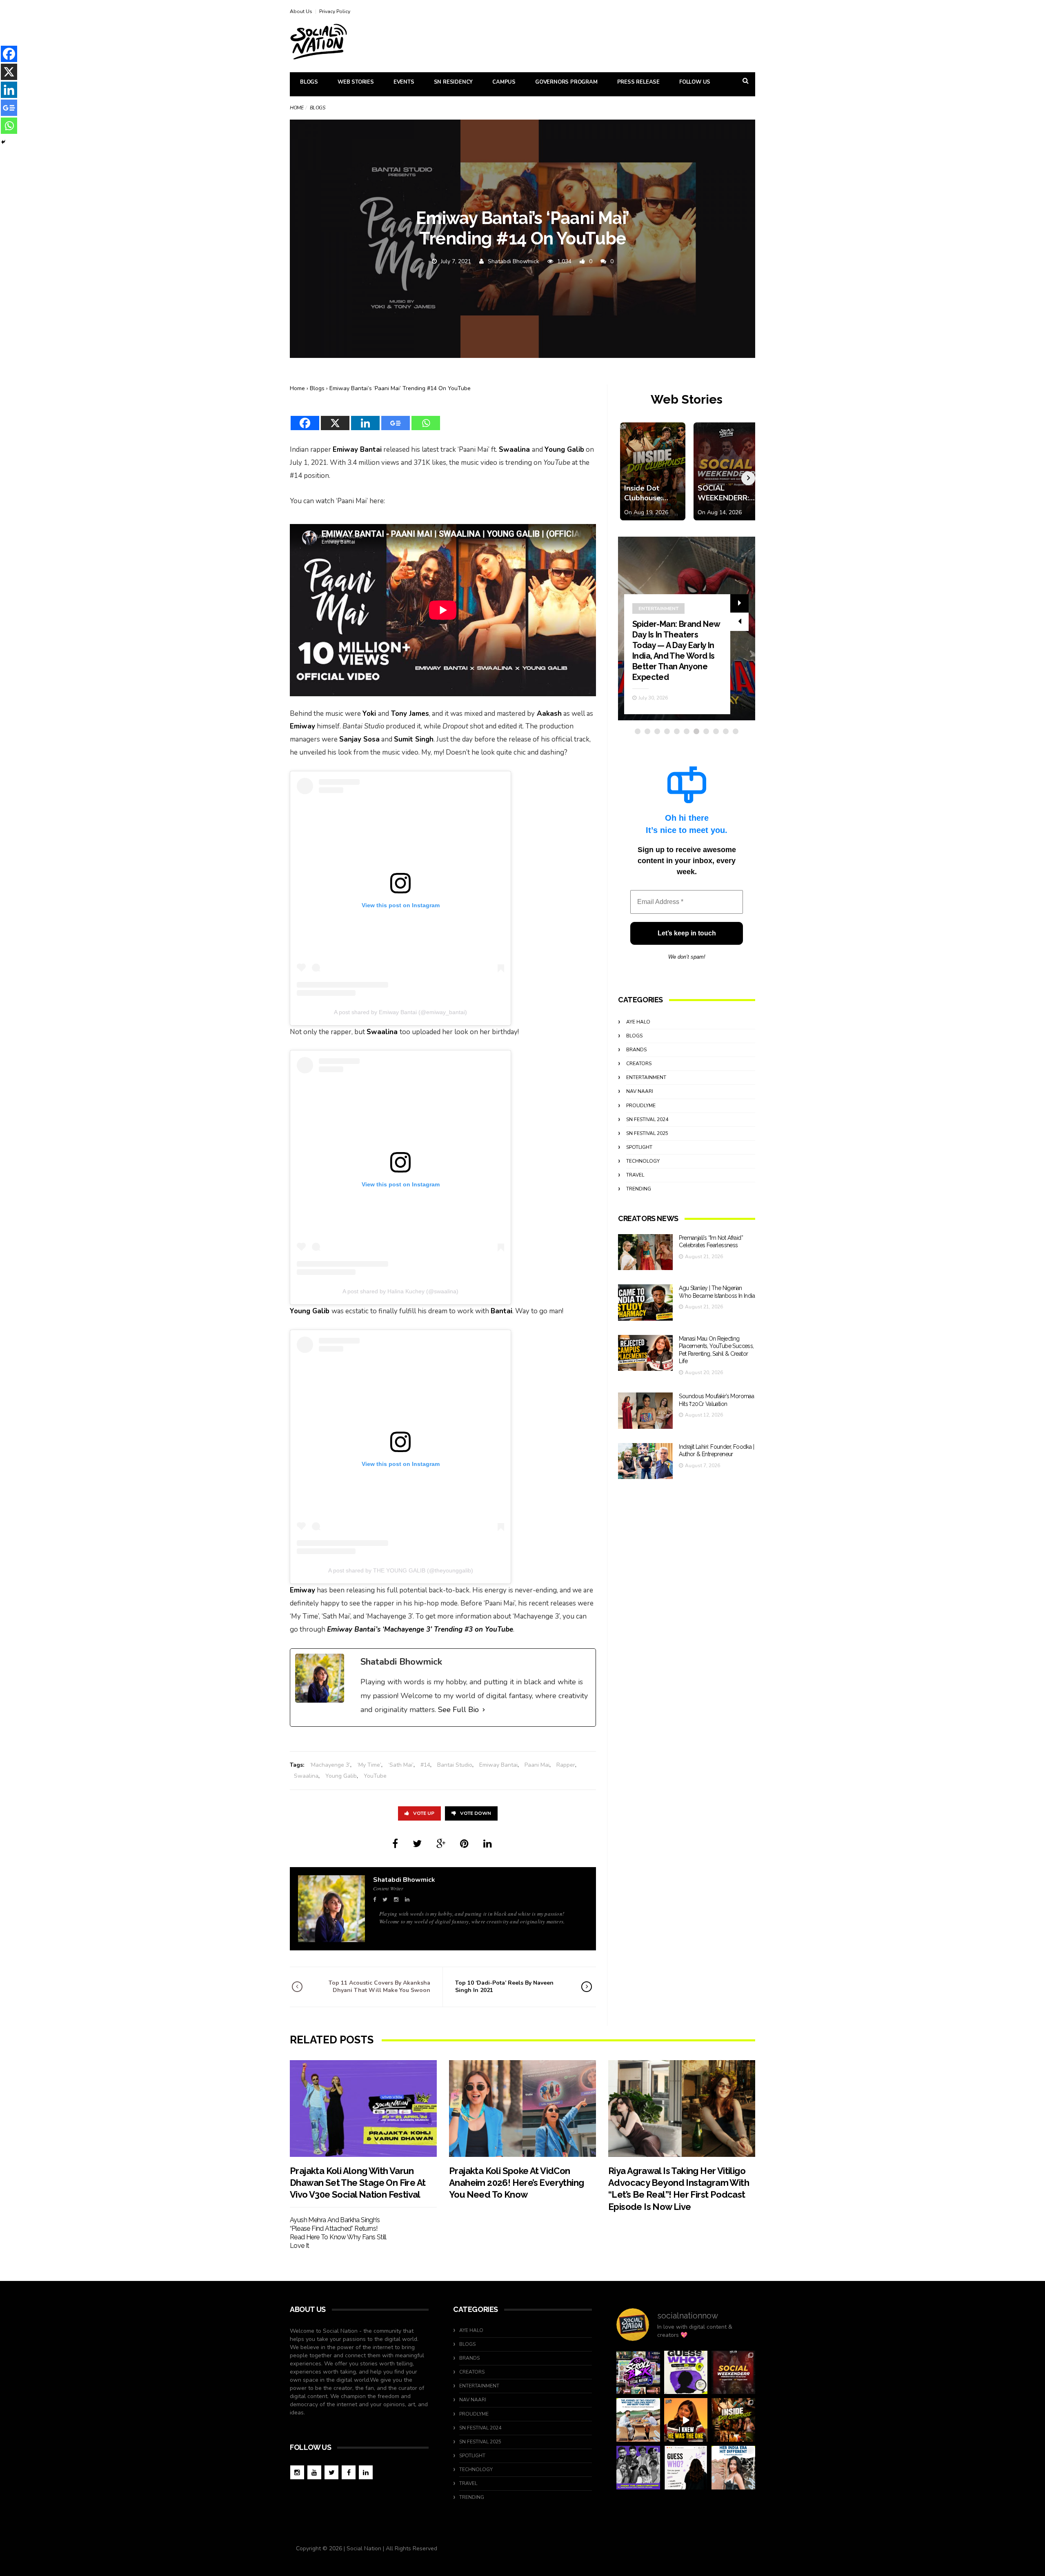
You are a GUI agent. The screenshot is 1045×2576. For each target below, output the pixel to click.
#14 (425, 1765)
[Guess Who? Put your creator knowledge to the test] (686, 2468)
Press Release (638, 82)
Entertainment (658, 608)
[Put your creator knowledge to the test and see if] (686, 2373)
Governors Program (566, 82)
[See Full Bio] (484, 1710)
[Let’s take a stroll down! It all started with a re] (638, 2373)
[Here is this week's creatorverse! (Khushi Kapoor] (638, 2468)
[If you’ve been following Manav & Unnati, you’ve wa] (638, 2420)
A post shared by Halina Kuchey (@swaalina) (400, 1291)
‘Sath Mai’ (401, 1765)
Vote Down (476, 1813)
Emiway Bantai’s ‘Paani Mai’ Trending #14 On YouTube (400, 388)
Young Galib (341, 1776)
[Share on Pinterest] (464, 1844)
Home (297, 108)
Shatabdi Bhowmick (514, 261)
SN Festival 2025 (647, 1133)
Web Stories (356, 82)
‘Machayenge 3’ (330, 1765)
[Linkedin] (365, 418)
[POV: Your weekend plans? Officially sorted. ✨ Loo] (733, 2373)
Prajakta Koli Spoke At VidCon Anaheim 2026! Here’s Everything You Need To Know (516, 2183)
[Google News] (396, 418)
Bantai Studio (455, 1765)
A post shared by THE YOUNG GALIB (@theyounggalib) (401, 1570)
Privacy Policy (335, 11)
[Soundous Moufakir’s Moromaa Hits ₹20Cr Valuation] (645, 1411)
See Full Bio (458, 1710)
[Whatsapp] (426, 418)
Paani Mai (537, 1765)
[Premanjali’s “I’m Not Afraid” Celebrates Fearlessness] (645, 1252)
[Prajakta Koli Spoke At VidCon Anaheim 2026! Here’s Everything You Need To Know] (522, 2109)
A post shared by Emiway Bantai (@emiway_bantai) (400, 1012)
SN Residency (454, 82)
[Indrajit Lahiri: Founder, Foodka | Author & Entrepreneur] (645, 1461)
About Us (301, 11)
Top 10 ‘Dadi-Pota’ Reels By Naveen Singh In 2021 (504, 1986)
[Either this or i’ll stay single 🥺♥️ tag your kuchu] (686, 2420)
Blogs (309, 82)
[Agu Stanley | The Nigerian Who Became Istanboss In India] (645, 1302)
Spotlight (639, 1147)
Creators (639, 1064)
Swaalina (306, 1776)
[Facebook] (305, 418)
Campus (504, 82)
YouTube (375, 1776)
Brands (636, 1050)
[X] (335, 418)
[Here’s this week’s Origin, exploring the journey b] (733, 2468)
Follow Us (695, 82)
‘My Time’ (369, 1765)
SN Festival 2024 (647, 1119)
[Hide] (3, 142)
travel (635, 1175)
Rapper (566, 1765)
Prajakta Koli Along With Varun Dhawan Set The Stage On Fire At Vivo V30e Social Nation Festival (358, 2183)
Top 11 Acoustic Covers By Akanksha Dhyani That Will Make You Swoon (379, 1986)
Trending (639, 1189)
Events (404, 82)
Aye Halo (638, 1022)
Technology (643, 1161)
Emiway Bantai (498, 1765)
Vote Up (424, 1813)
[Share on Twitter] (417, 1844)
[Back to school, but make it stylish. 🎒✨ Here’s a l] (733, 2420)
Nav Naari (640, 1091)
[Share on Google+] (441, 1844)
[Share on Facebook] (395, 1844)
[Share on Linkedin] (488, 1844)
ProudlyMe (641, 1106)
